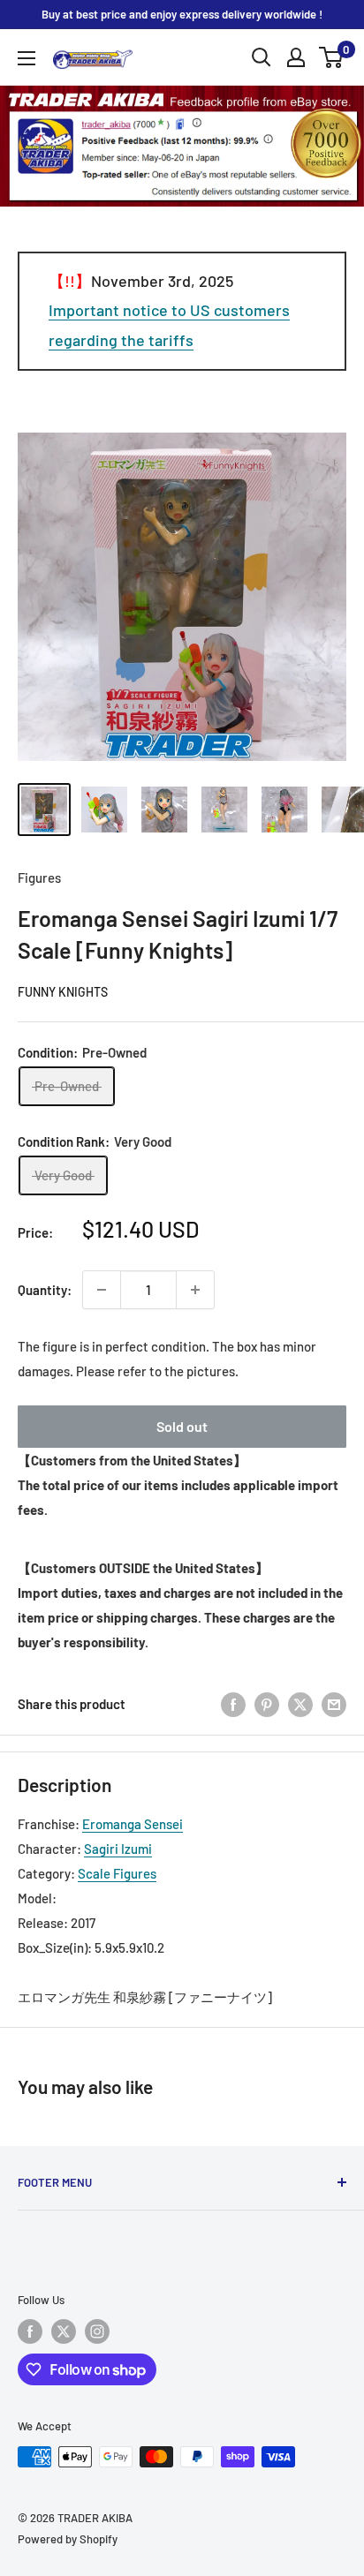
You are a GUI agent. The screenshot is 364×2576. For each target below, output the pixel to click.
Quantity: (45, 1290)
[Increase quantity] (195, 1290)
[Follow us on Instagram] (97, 2331)
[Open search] (262, 57)
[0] (332, 57)
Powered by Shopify (68, 2539)
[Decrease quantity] (102, 1290)
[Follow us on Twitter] (64, 2331)
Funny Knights (63, 992)
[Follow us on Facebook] (30, 2331)
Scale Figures (117, 1873)
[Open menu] (27, 58)
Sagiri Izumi (118, 1849)
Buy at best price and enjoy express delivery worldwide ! (182, 14)
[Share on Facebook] (233, 1704)
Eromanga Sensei (133, 1824)
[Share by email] (334, 1704)
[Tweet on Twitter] (300, 1704)
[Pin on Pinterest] (267, 1704)
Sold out (182, 1426)
